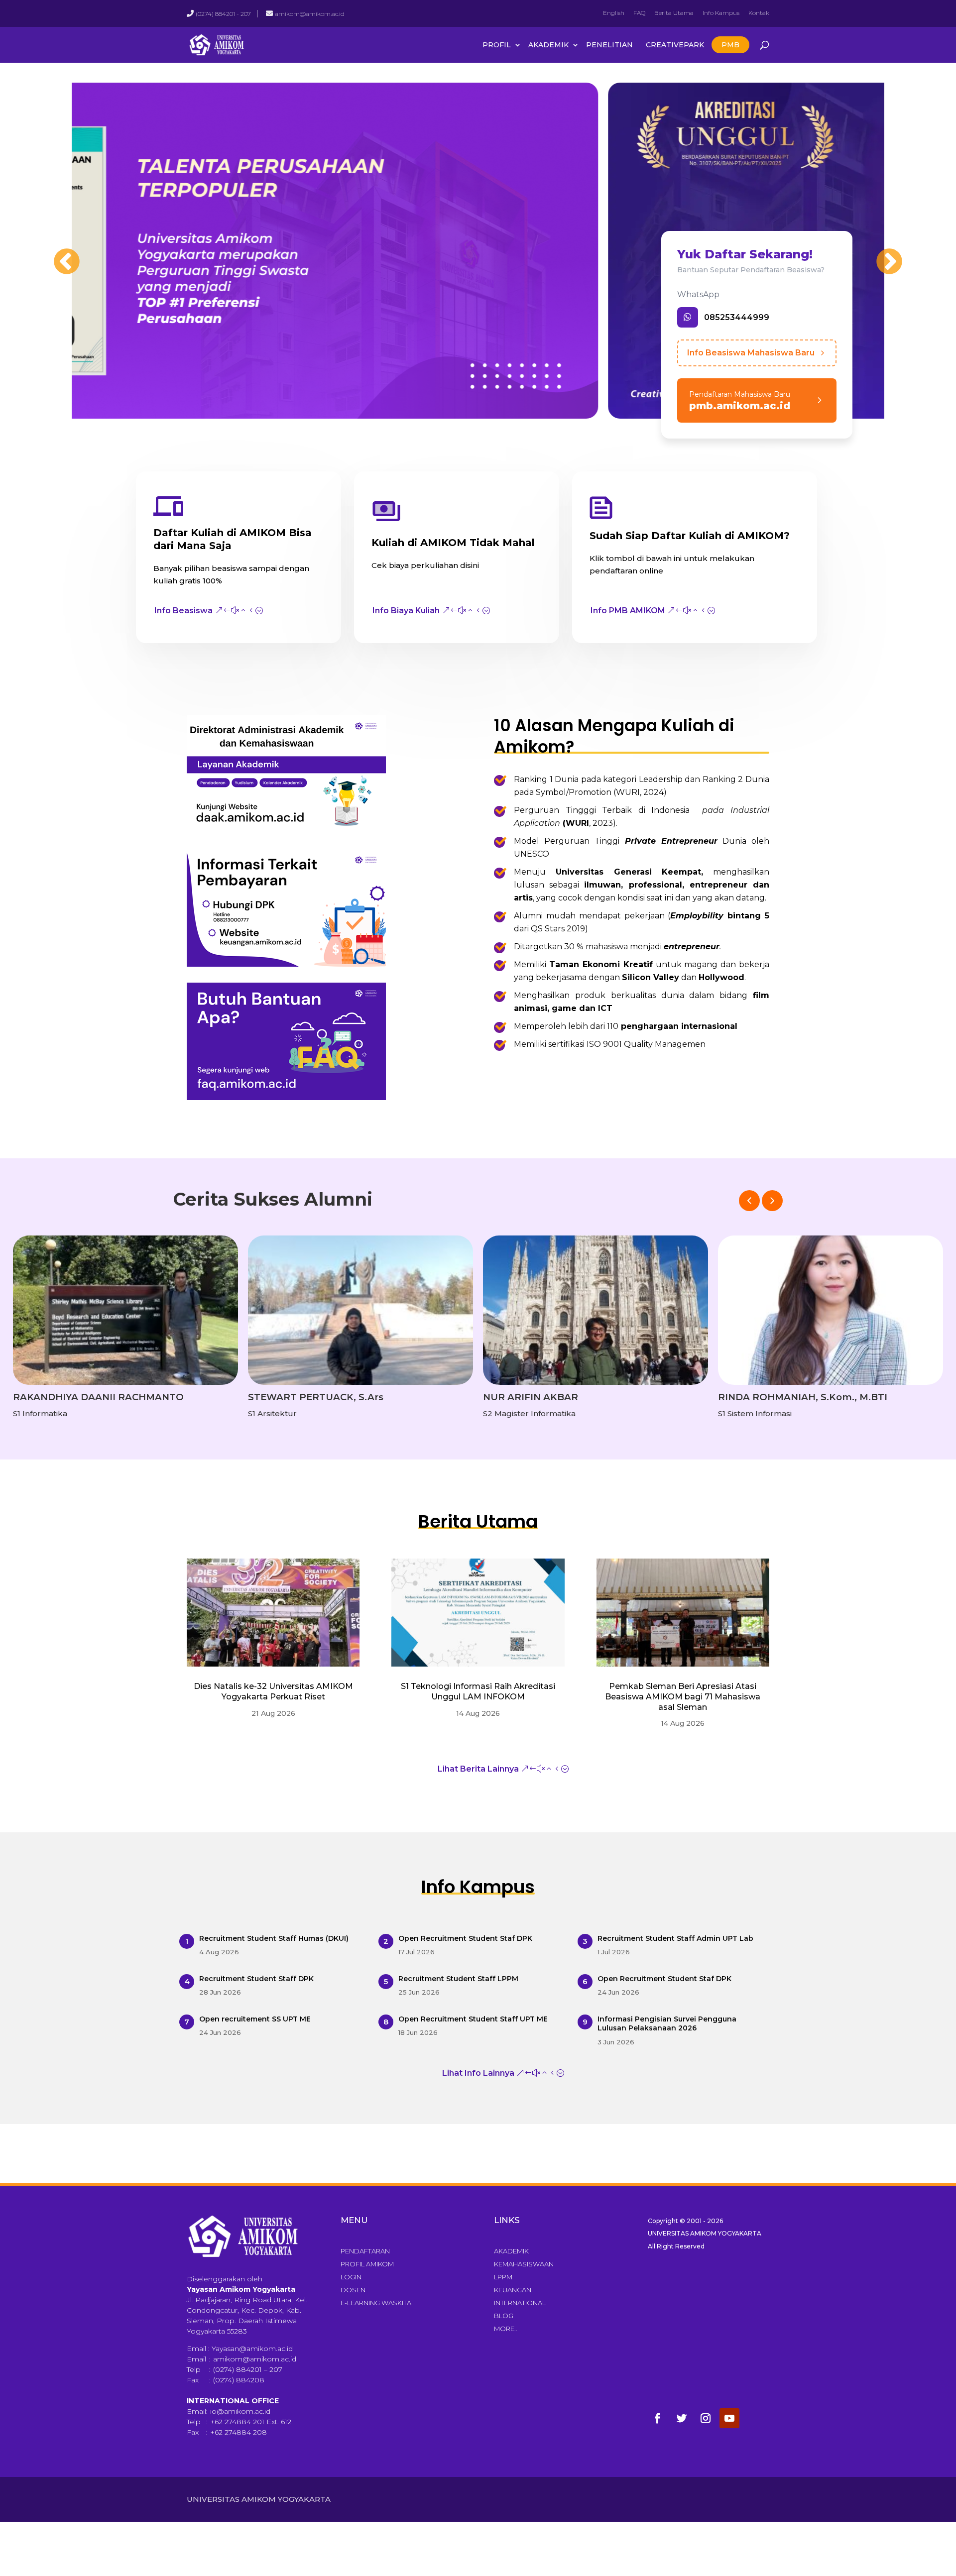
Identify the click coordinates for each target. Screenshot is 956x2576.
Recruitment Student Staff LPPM (458, 1979)
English (614, 13)
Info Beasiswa (183, 611)
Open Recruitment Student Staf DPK (465, 1938)
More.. (506, 2329)
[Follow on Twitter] (682, 2418)
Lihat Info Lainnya (478, 2073)
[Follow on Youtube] (729, 2418)
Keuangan (513, 2290)
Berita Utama (674, 13)
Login (351, 2277)
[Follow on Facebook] (658, 2418)
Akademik (548, 45)
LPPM (503, 2277)
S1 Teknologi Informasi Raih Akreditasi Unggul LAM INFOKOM (478, 1691)
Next (879, 252)
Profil (497, 45)
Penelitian (609, 45)
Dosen (353, 2290)
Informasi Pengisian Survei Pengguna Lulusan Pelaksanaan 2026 (667, 2023)
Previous (57, 252)
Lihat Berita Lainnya (478, 1769)
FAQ (639, 13)
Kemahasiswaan (524, 2264)
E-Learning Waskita (376, 2303)
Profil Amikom (367, 2264)
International (520, 2303)
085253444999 (737, 317)
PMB (730, 45)
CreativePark (675, 45)
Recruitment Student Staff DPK (256, 1979)
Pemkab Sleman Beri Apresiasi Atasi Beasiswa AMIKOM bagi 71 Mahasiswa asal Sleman (683, 1697)
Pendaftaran (365, 2251)
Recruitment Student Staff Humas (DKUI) (274, 1938)
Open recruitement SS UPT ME (255, 2019)
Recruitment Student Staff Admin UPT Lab (675, 1938)
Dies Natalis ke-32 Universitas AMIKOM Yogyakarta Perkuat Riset (273, 1691)
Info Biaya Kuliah (406, 611)
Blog (504, 2316)
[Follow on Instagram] (706, 2418)
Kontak (759, 13)
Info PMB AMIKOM (628, 611)
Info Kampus (721, 13)
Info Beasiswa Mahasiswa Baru (751, 353)
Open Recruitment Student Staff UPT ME (473, 2019)
